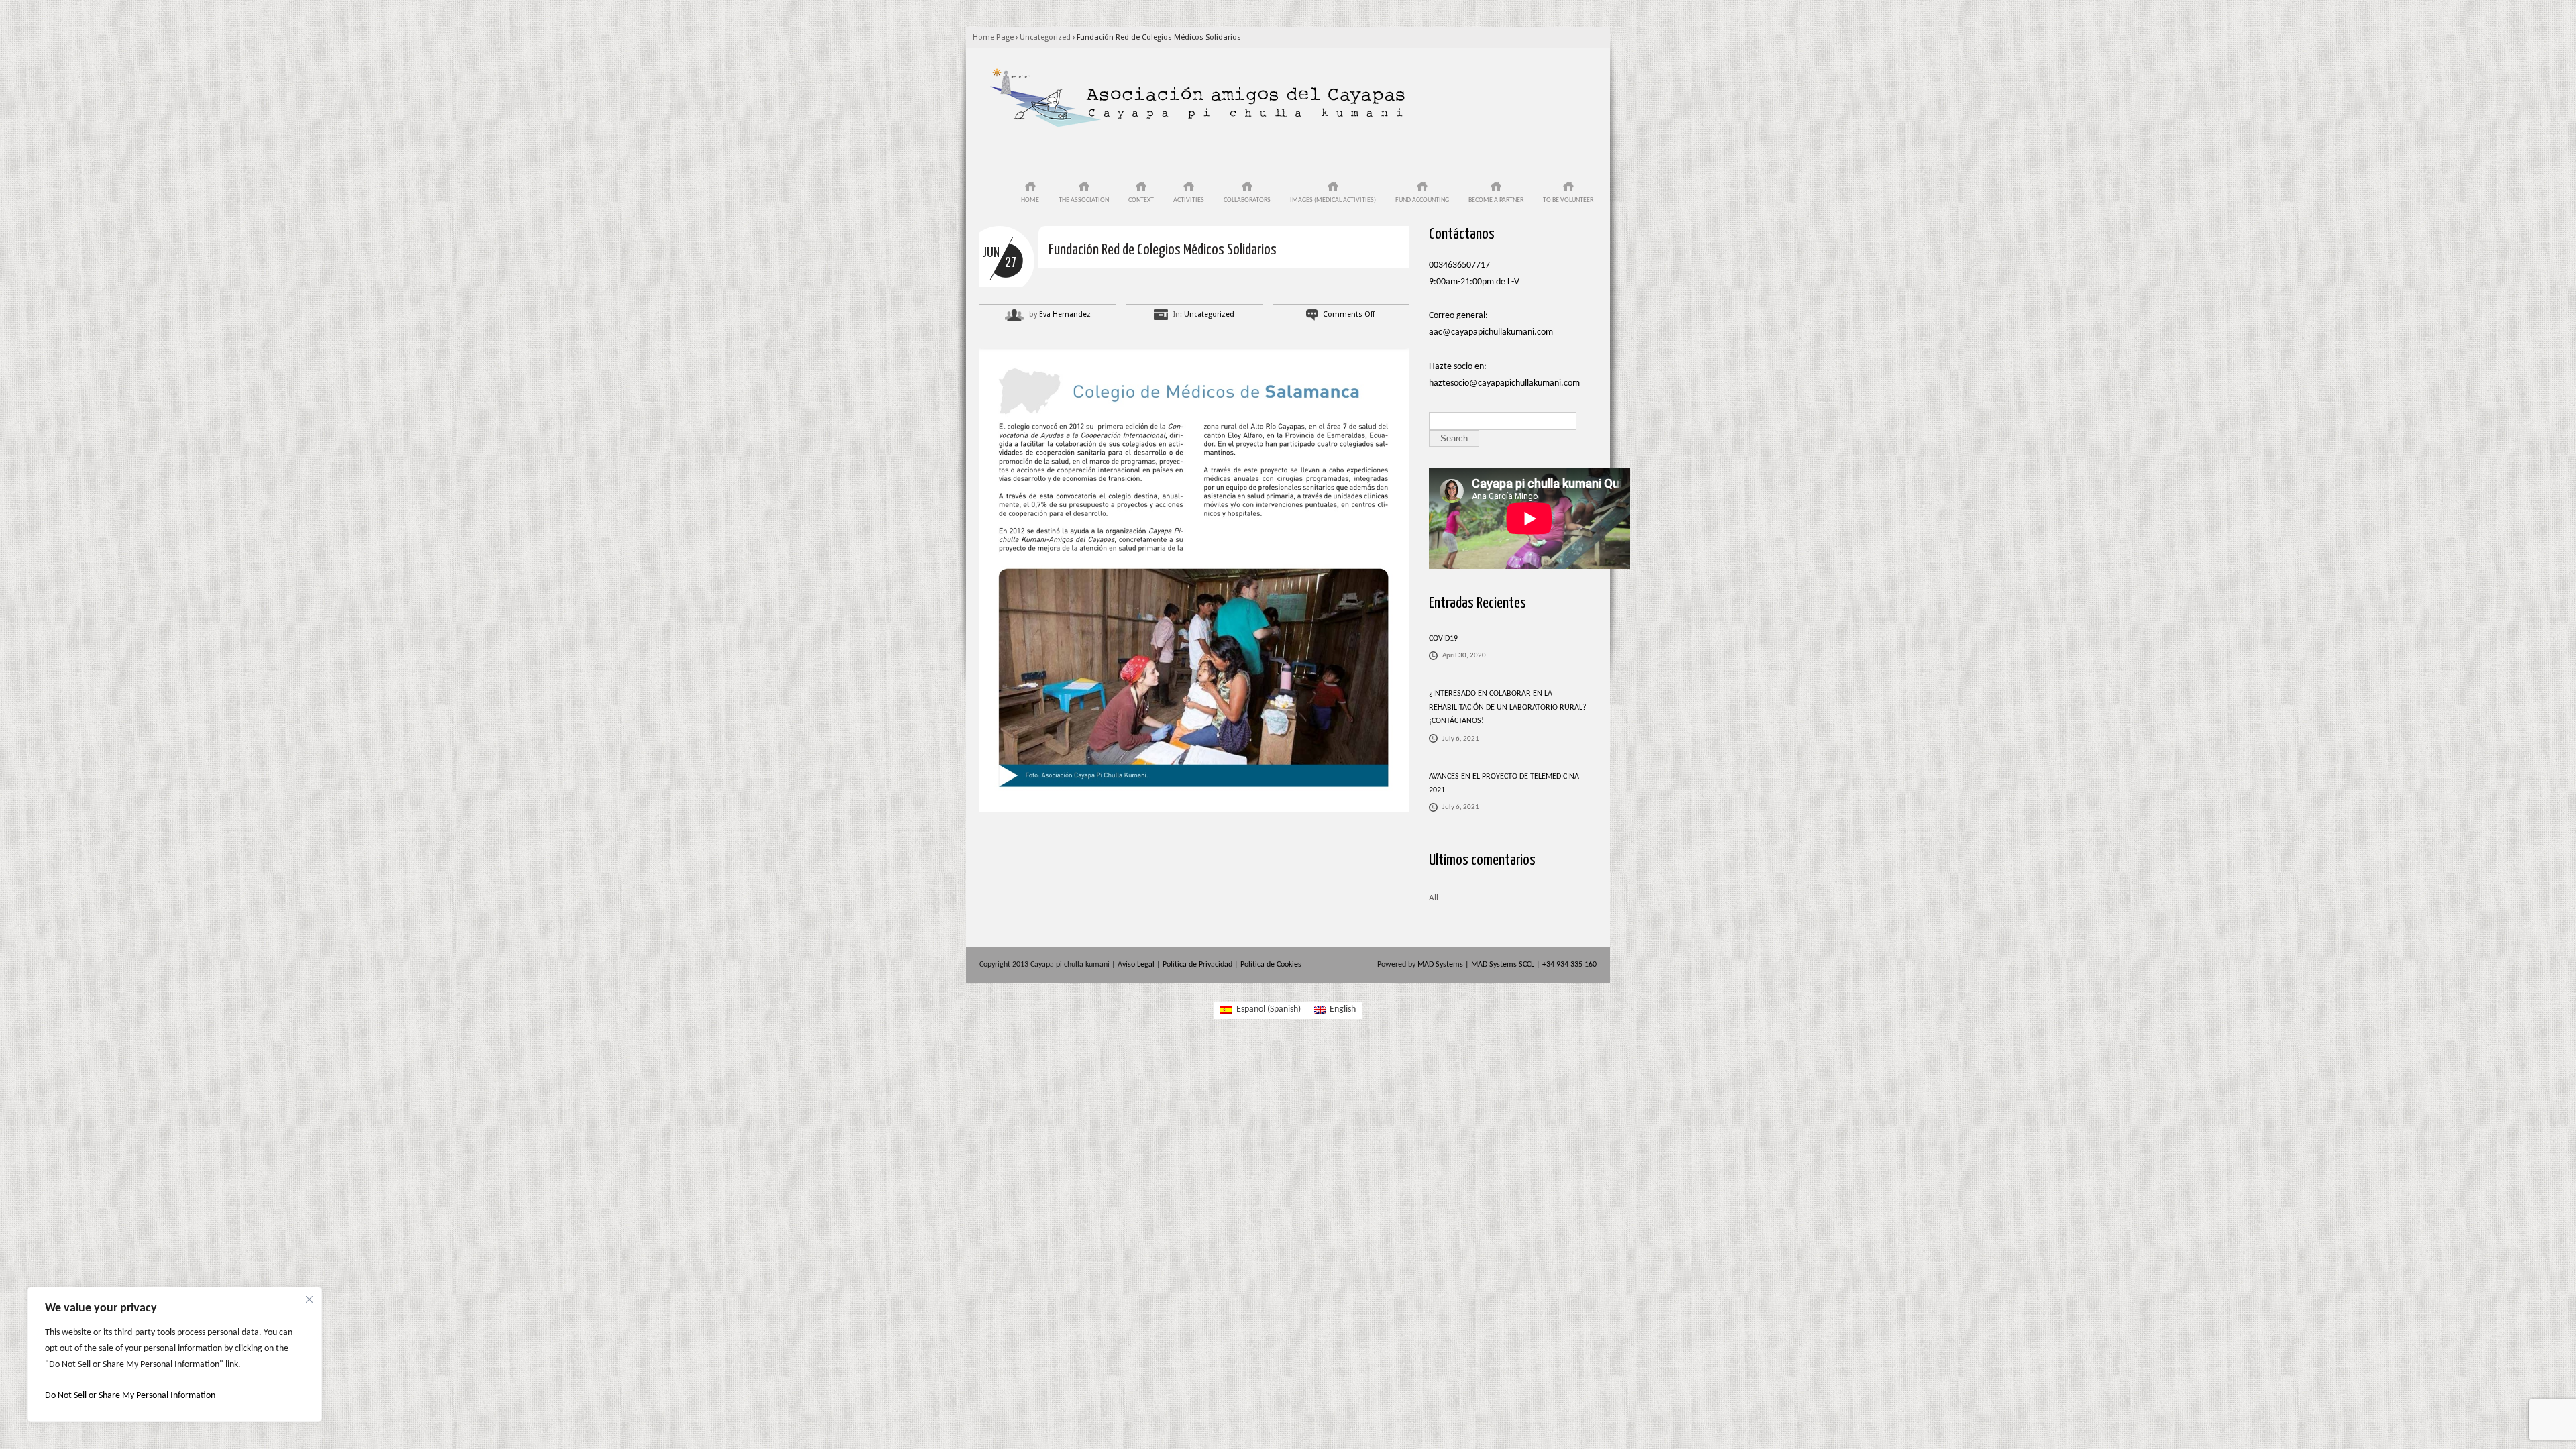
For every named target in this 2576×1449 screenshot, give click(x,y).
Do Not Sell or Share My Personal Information (130, 1396)
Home (1030, 200)
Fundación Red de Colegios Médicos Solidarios (1159, 37)
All (1434, 898)
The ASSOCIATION (1084, 200)
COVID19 (1443, 639)
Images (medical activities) (1333, 200)
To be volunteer (1568, 200)
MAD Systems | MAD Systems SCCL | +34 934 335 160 (1507, 965)
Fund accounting (1422, 200)
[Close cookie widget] (309, 1299)
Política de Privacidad (1197, 965)
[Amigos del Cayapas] (1197, 126)
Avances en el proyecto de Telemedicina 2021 (1504, 784)
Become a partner (1496, 200)
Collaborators (1247, 200)
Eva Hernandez (1065, 314)
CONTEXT (1141, 200)
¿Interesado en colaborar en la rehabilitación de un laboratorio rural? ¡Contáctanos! (1508, 707)
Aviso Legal (1136, 965)
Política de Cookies (1271, 965)
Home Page (993, 37)
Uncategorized (1045, 37)
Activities (1189, 200)
